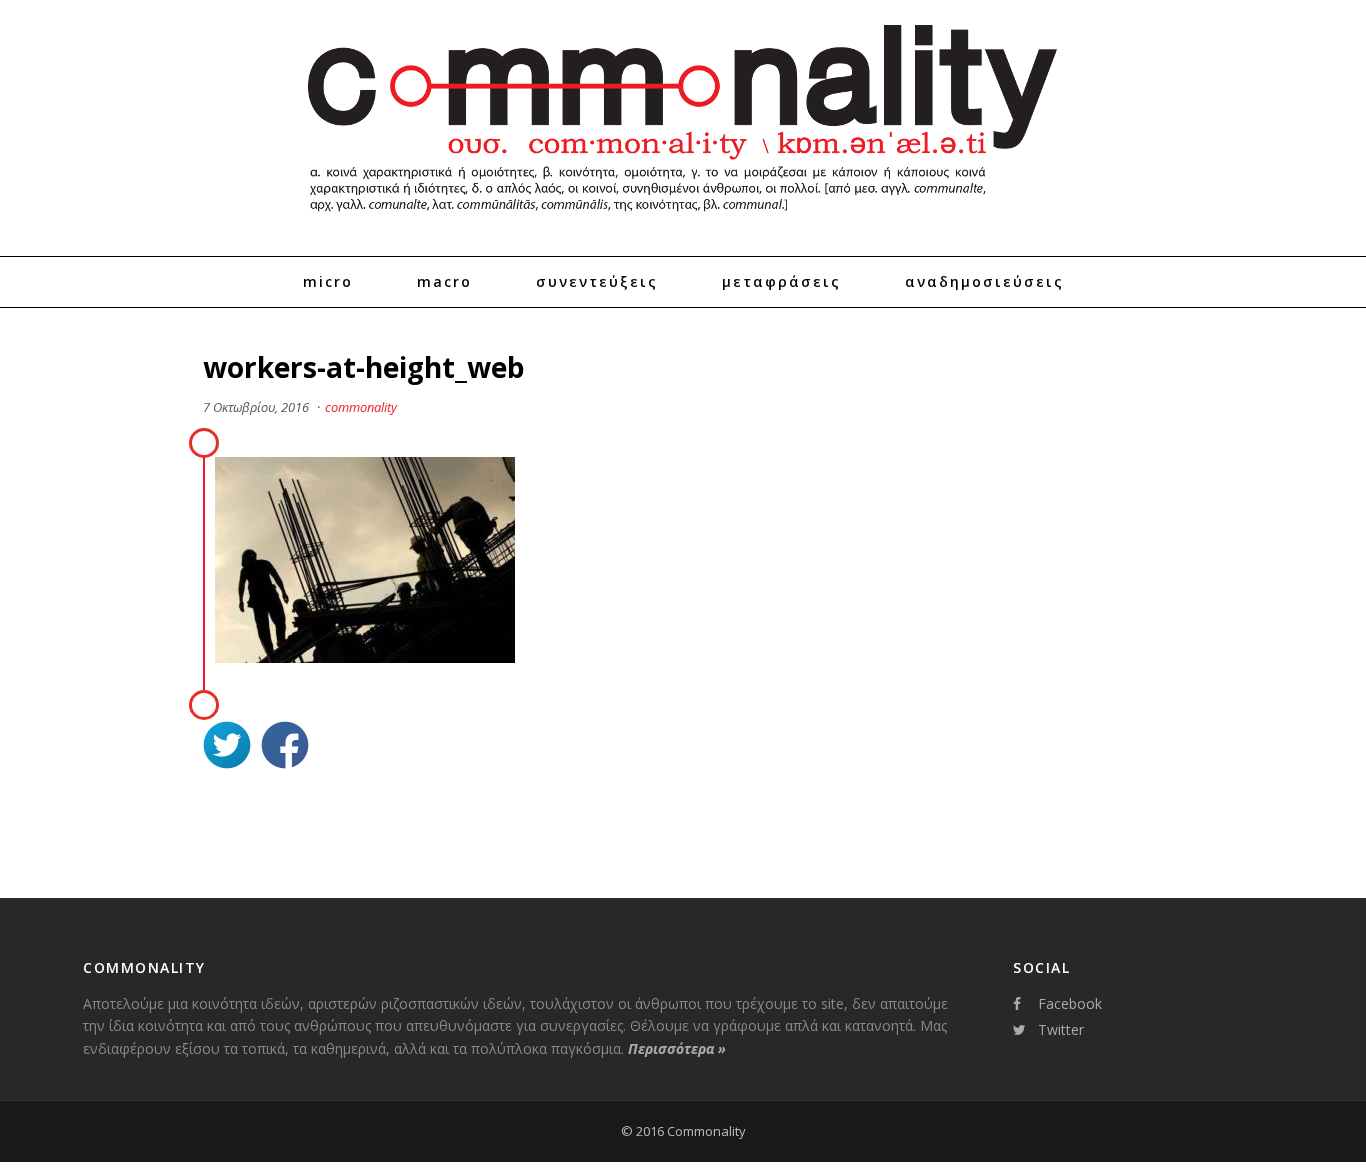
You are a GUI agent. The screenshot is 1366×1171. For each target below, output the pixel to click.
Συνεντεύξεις (597, 281)
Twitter (1061, 1029)
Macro (444, 281)
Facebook (1070, 1003)
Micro (328, 281)
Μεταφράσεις (781, 281)
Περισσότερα (677, 1048)
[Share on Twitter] (227, 747)
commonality (361, 407)
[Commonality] (683, 220)
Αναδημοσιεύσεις (984, 281)
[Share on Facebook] (285, 747)
